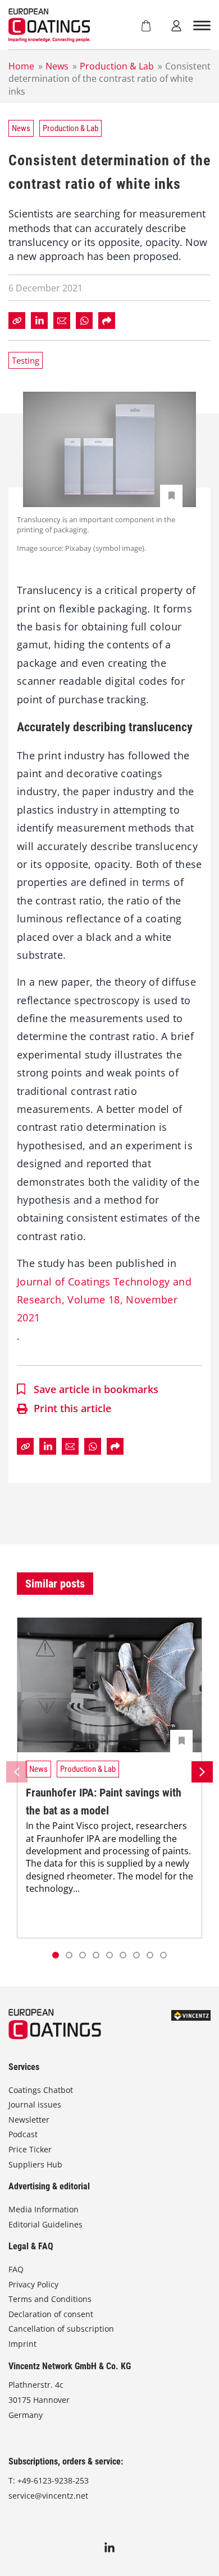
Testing (26, 360)
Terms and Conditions (50, 2299)
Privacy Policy (33, 2284)
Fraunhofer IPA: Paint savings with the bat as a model (104, 1802)
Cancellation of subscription (61, 2329)
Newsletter (29, 2120)
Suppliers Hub (35, 2164)
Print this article (72, 1408)
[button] (69, 1955)
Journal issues (35, 2104)
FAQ (16, 2269)
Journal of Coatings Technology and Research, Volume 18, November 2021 (104, 1300)
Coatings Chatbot (41, 2090)
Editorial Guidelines (45, 2224)
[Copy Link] (17, 321)
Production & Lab (117, 66)
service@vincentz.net (48, 2496)
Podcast (23, 2134)
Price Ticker (30, 2149)
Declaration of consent (51, 2314)
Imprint (22, 2344)
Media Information (44, 2209)
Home (21, 66)
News (57, 66)
